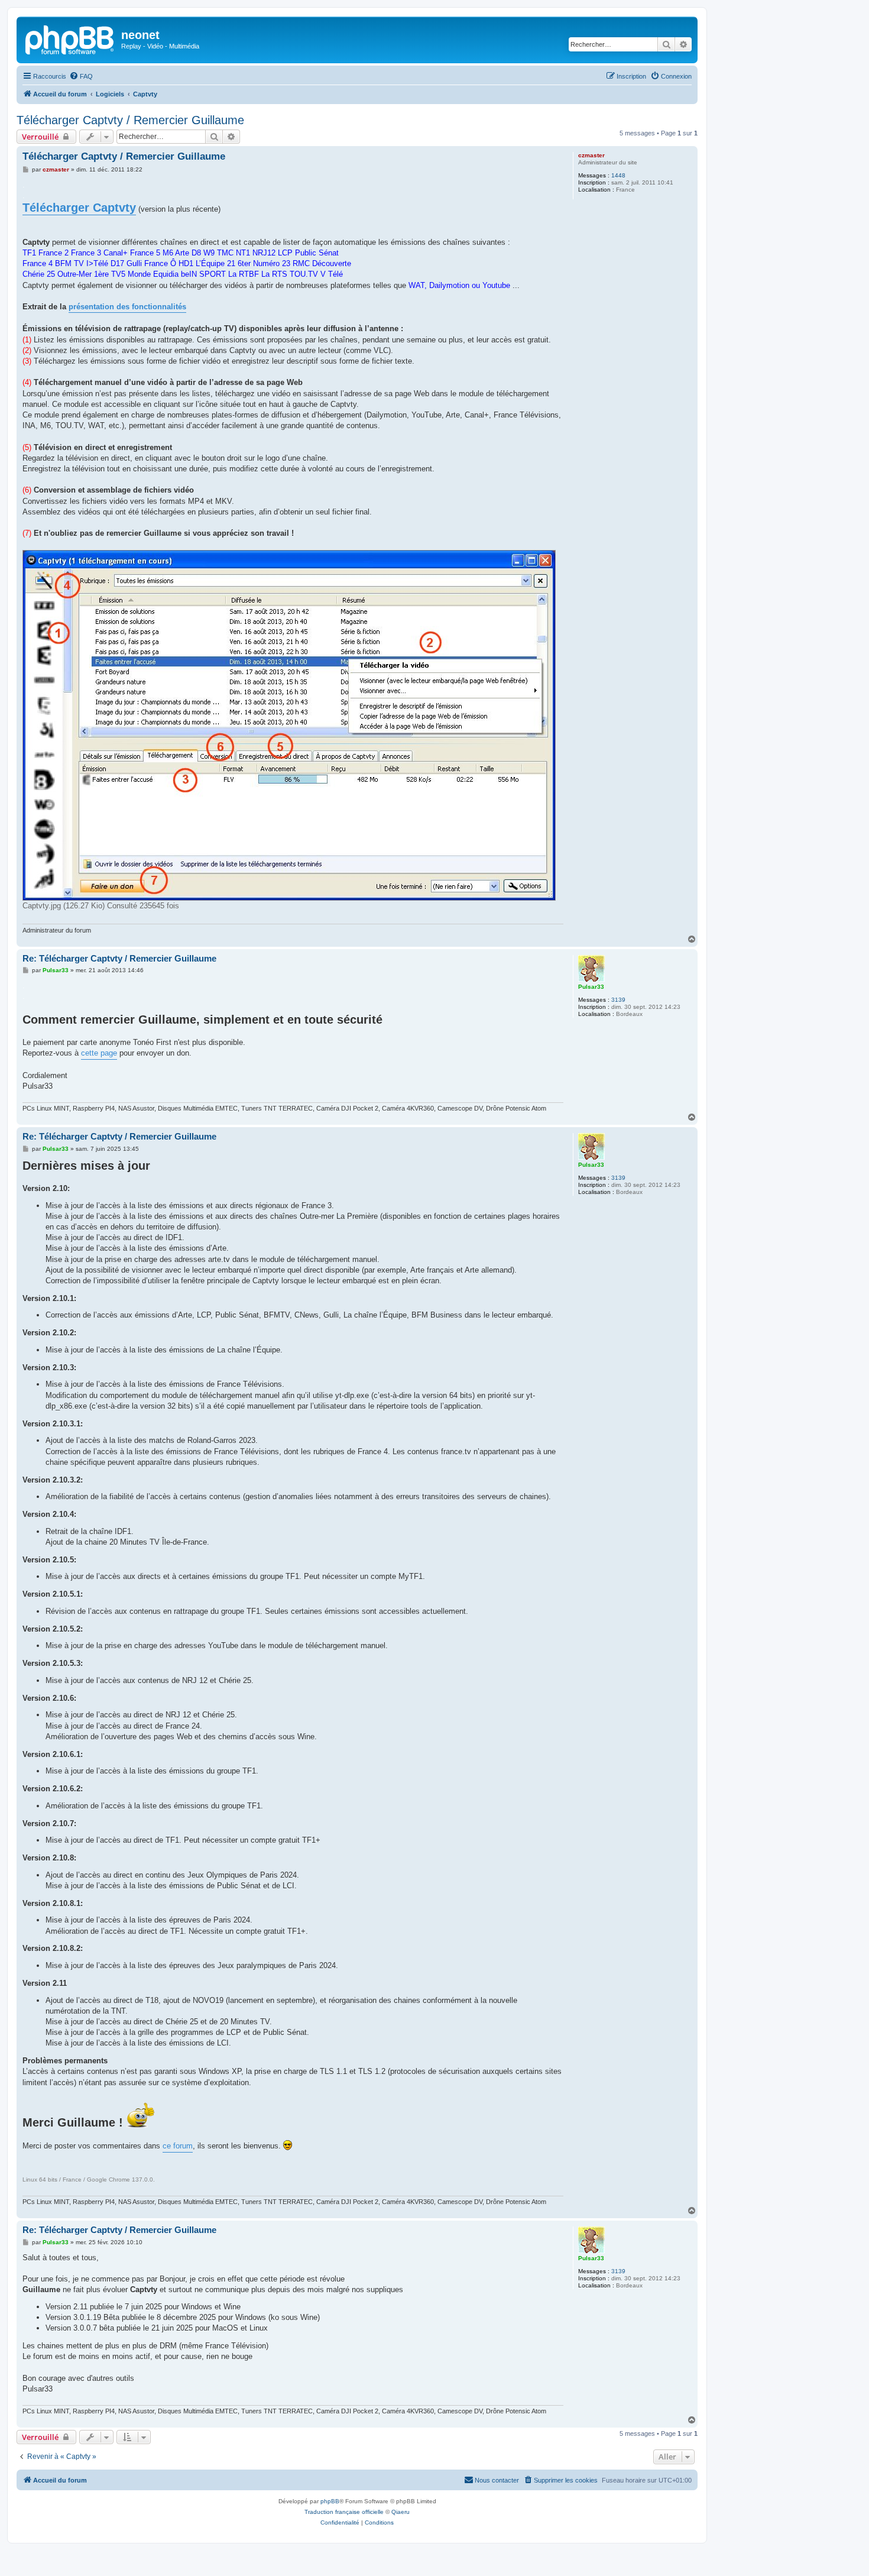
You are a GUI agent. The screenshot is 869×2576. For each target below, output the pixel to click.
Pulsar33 (591, 987)
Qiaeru (401, 2512)
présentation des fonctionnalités (127, 307)
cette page (99, 1053)
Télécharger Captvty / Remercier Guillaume (130, 120)
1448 (618, 175)
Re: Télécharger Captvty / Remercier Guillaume (119, 958)
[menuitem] (81, 76)
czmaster (591, 155)
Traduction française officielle (344, 2512)
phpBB (330, 2501)
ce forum (178, 2146)
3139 (618, 1000)
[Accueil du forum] (70, 38)
